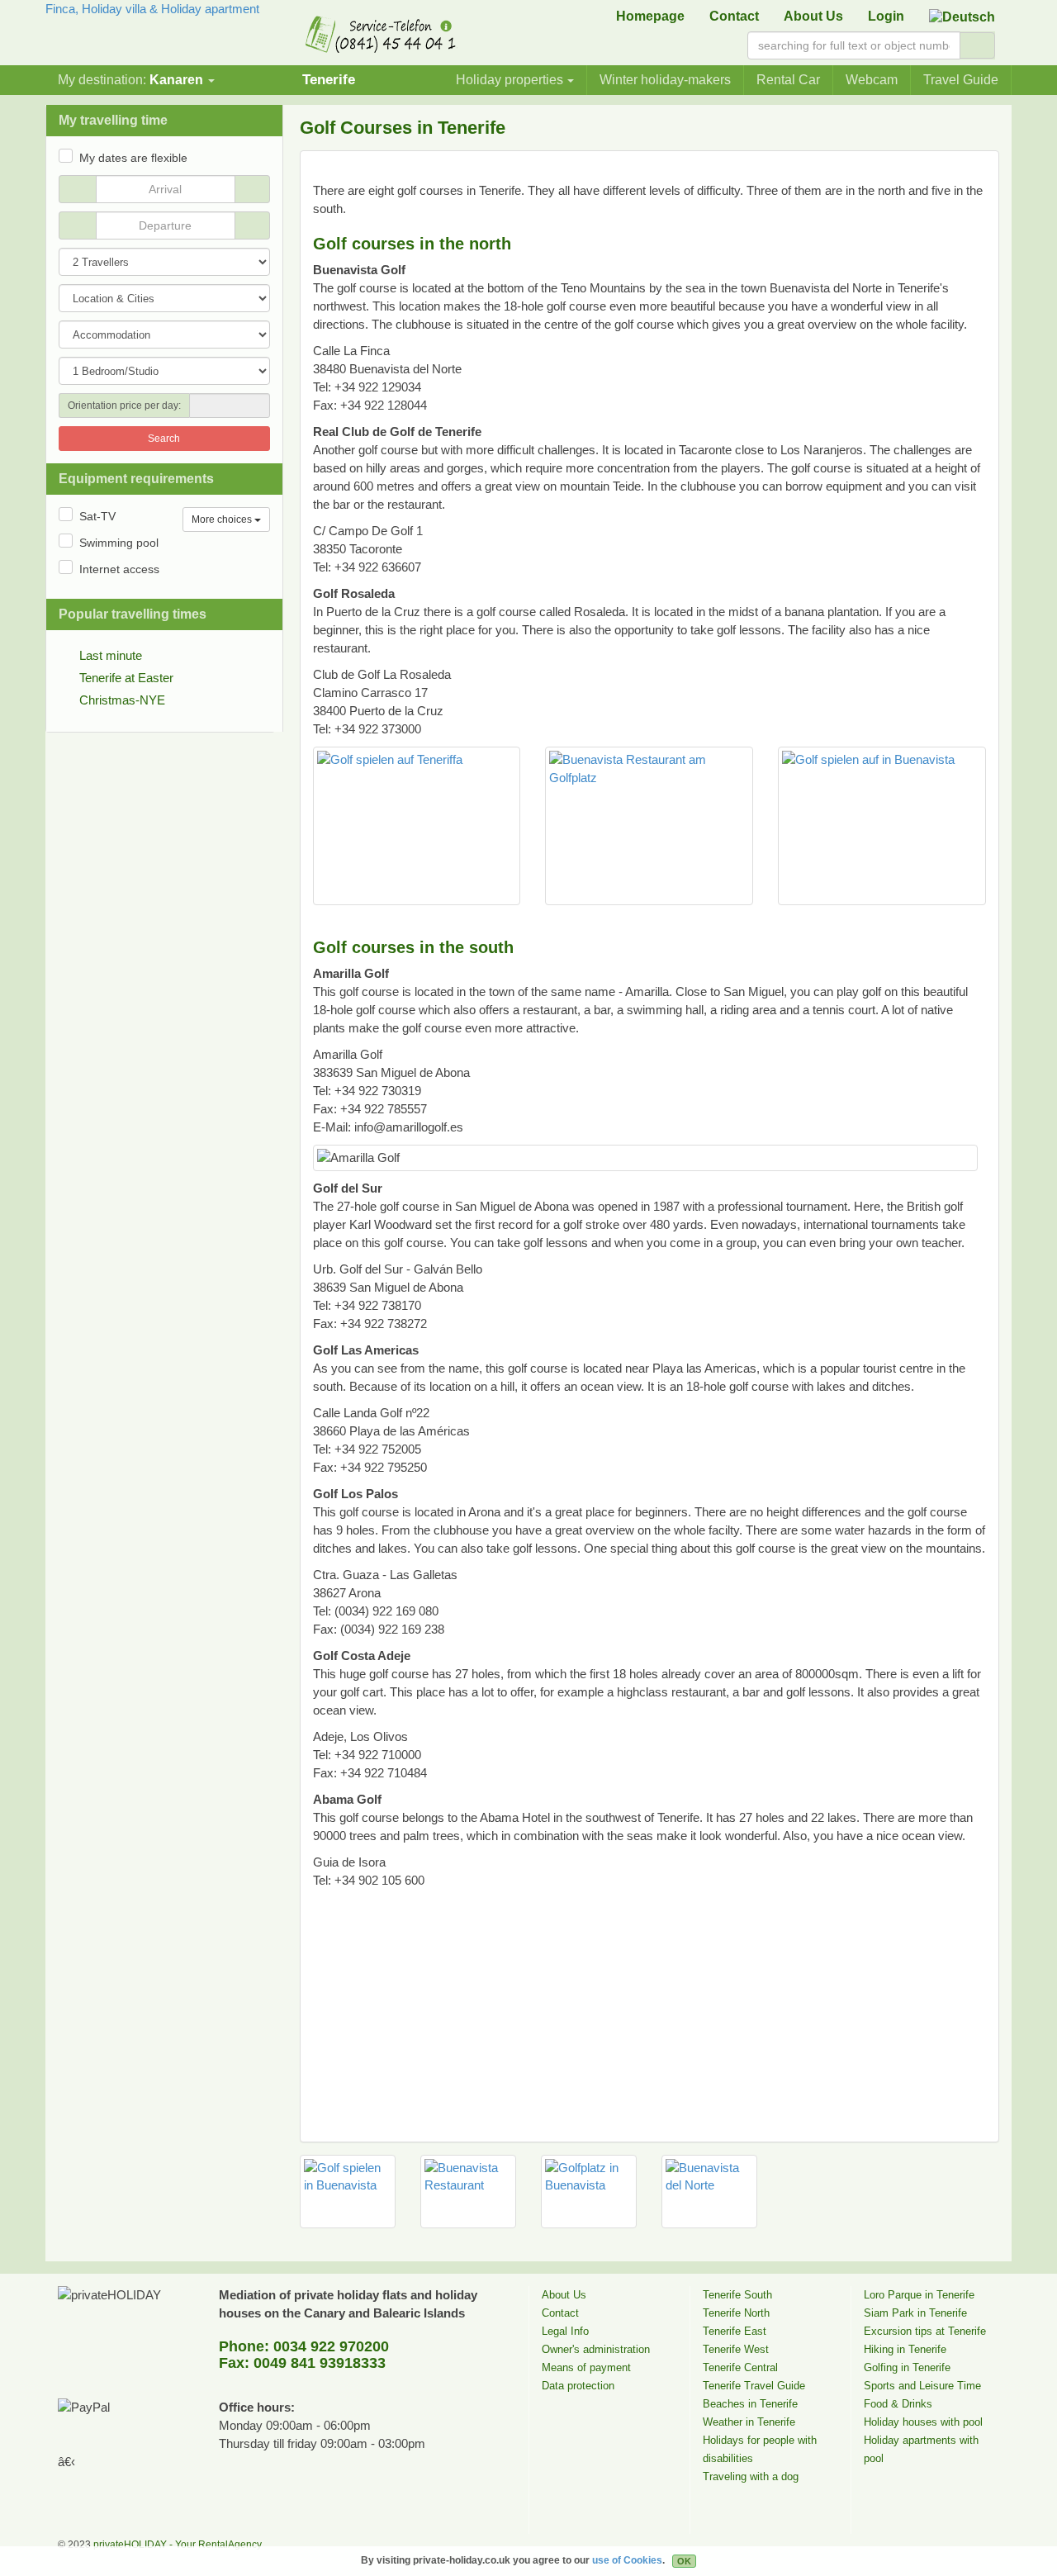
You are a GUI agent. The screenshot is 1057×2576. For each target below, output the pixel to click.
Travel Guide (961, 80)
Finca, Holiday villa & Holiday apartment (152, 9)
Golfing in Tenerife (907, 2367)
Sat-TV (97, 516)
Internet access (119, 569)
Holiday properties (510, 80)
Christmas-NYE (122, 700)
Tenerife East (735, 2331)
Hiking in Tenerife (905, 2349)
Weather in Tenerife (749, 2422)
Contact (734, 16)
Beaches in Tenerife (750, 2404)
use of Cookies (627, 2560)
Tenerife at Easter (126, 678)
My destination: (130, 80)
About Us (813, 16)
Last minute (111, 655)
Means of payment (586, 2367)
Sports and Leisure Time (922, 2386)
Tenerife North (736, 2313)
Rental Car (788, 80)
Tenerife (329, 79)
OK (684, 2561)
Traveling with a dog (751, 2476)
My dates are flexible (133, 158)
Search (164, 439)
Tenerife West (736, 2349)
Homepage (650, 16)
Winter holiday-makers (665, 80)
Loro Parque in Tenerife (919, 2295)
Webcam (872, 80)
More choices (223, 519)
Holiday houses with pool (923, 2422)
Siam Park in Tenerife (915, 2313)
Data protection (578, 2386)
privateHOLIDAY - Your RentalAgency (178, 2545)
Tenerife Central (740, 2367)
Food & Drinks (898, 2404)
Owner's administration (596, 2349)
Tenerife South (737, 2295)
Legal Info (565, 2331)
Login (886, 16)
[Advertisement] (614, 171)
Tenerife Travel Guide (754, 2386)
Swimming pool (119, 543)
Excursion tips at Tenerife (925, 2331)
